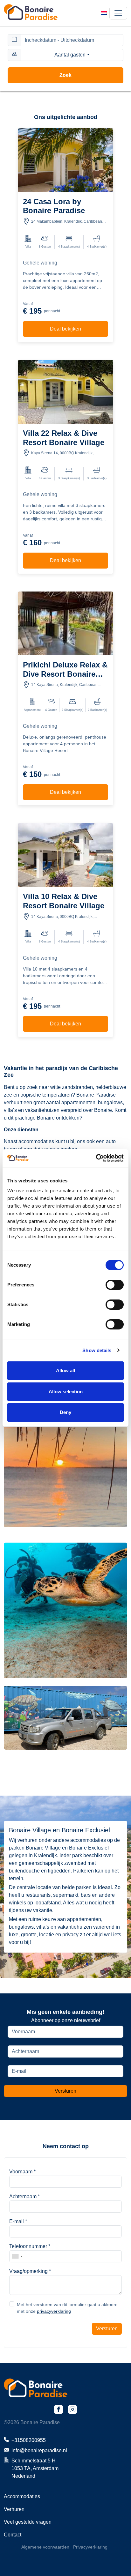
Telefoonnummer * (30, 2246)
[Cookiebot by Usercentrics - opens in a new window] (96, 1158)
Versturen (65, 2091)
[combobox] (17, 2256)
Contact (13, 2535)
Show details (97, 1350)
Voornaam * (22, 2172)
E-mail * (18, 2221)
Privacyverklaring (90, 2547)
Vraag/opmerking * (30, 2271)
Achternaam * (24, 2196)
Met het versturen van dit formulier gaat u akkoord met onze (67, 2308)
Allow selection (66, 1392)
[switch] (115, 1285)
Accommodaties (22, 2496)
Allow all (65, 1370)
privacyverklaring (54, 2311)
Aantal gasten (70, 55)
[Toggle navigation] (118, 13)
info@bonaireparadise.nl (39, 2450)
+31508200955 (29, 2440)
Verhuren (14, 2509)
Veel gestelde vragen (28, 2522)
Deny (65, 1412)
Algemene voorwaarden (45, 2547)
